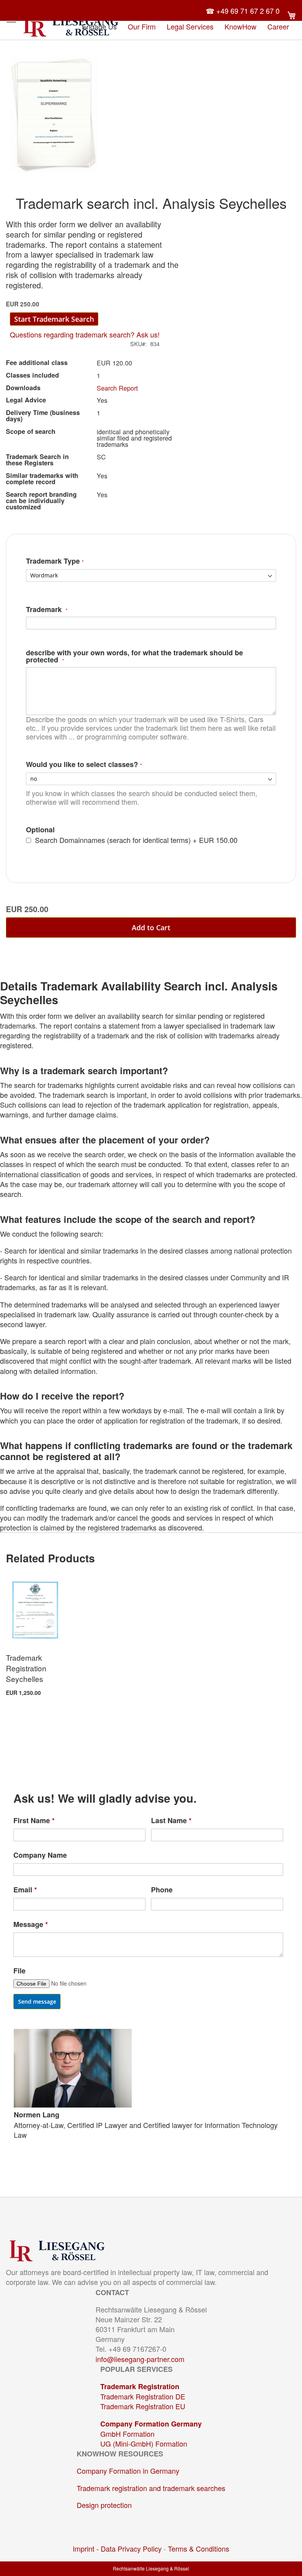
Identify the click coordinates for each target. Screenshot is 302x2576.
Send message (37, 2002)
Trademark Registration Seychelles (26, 1668)
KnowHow (240, 26)
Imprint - (87, 2548)
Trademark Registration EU (143, 2406)
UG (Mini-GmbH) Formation (144, 2443)
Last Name (171, 1821)
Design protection (104, 2505)
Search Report (117, 388)
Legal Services (190, 26)
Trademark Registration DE (143, 2396)
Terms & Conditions (199, 2548)
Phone (162, 1890)
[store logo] (71, 26)
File (19, 1971)
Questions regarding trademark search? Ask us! (85, 334)
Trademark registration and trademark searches (151, 2488)
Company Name (40, 1855)
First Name (34, 1821)
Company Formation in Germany (128, 2471)
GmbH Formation (127, 2434)
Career (278, 26)
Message (31, 1924)
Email (25, 1890)
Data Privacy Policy (131, 2548)
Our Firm (142, 26)
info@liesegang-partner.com (140, 2359)
